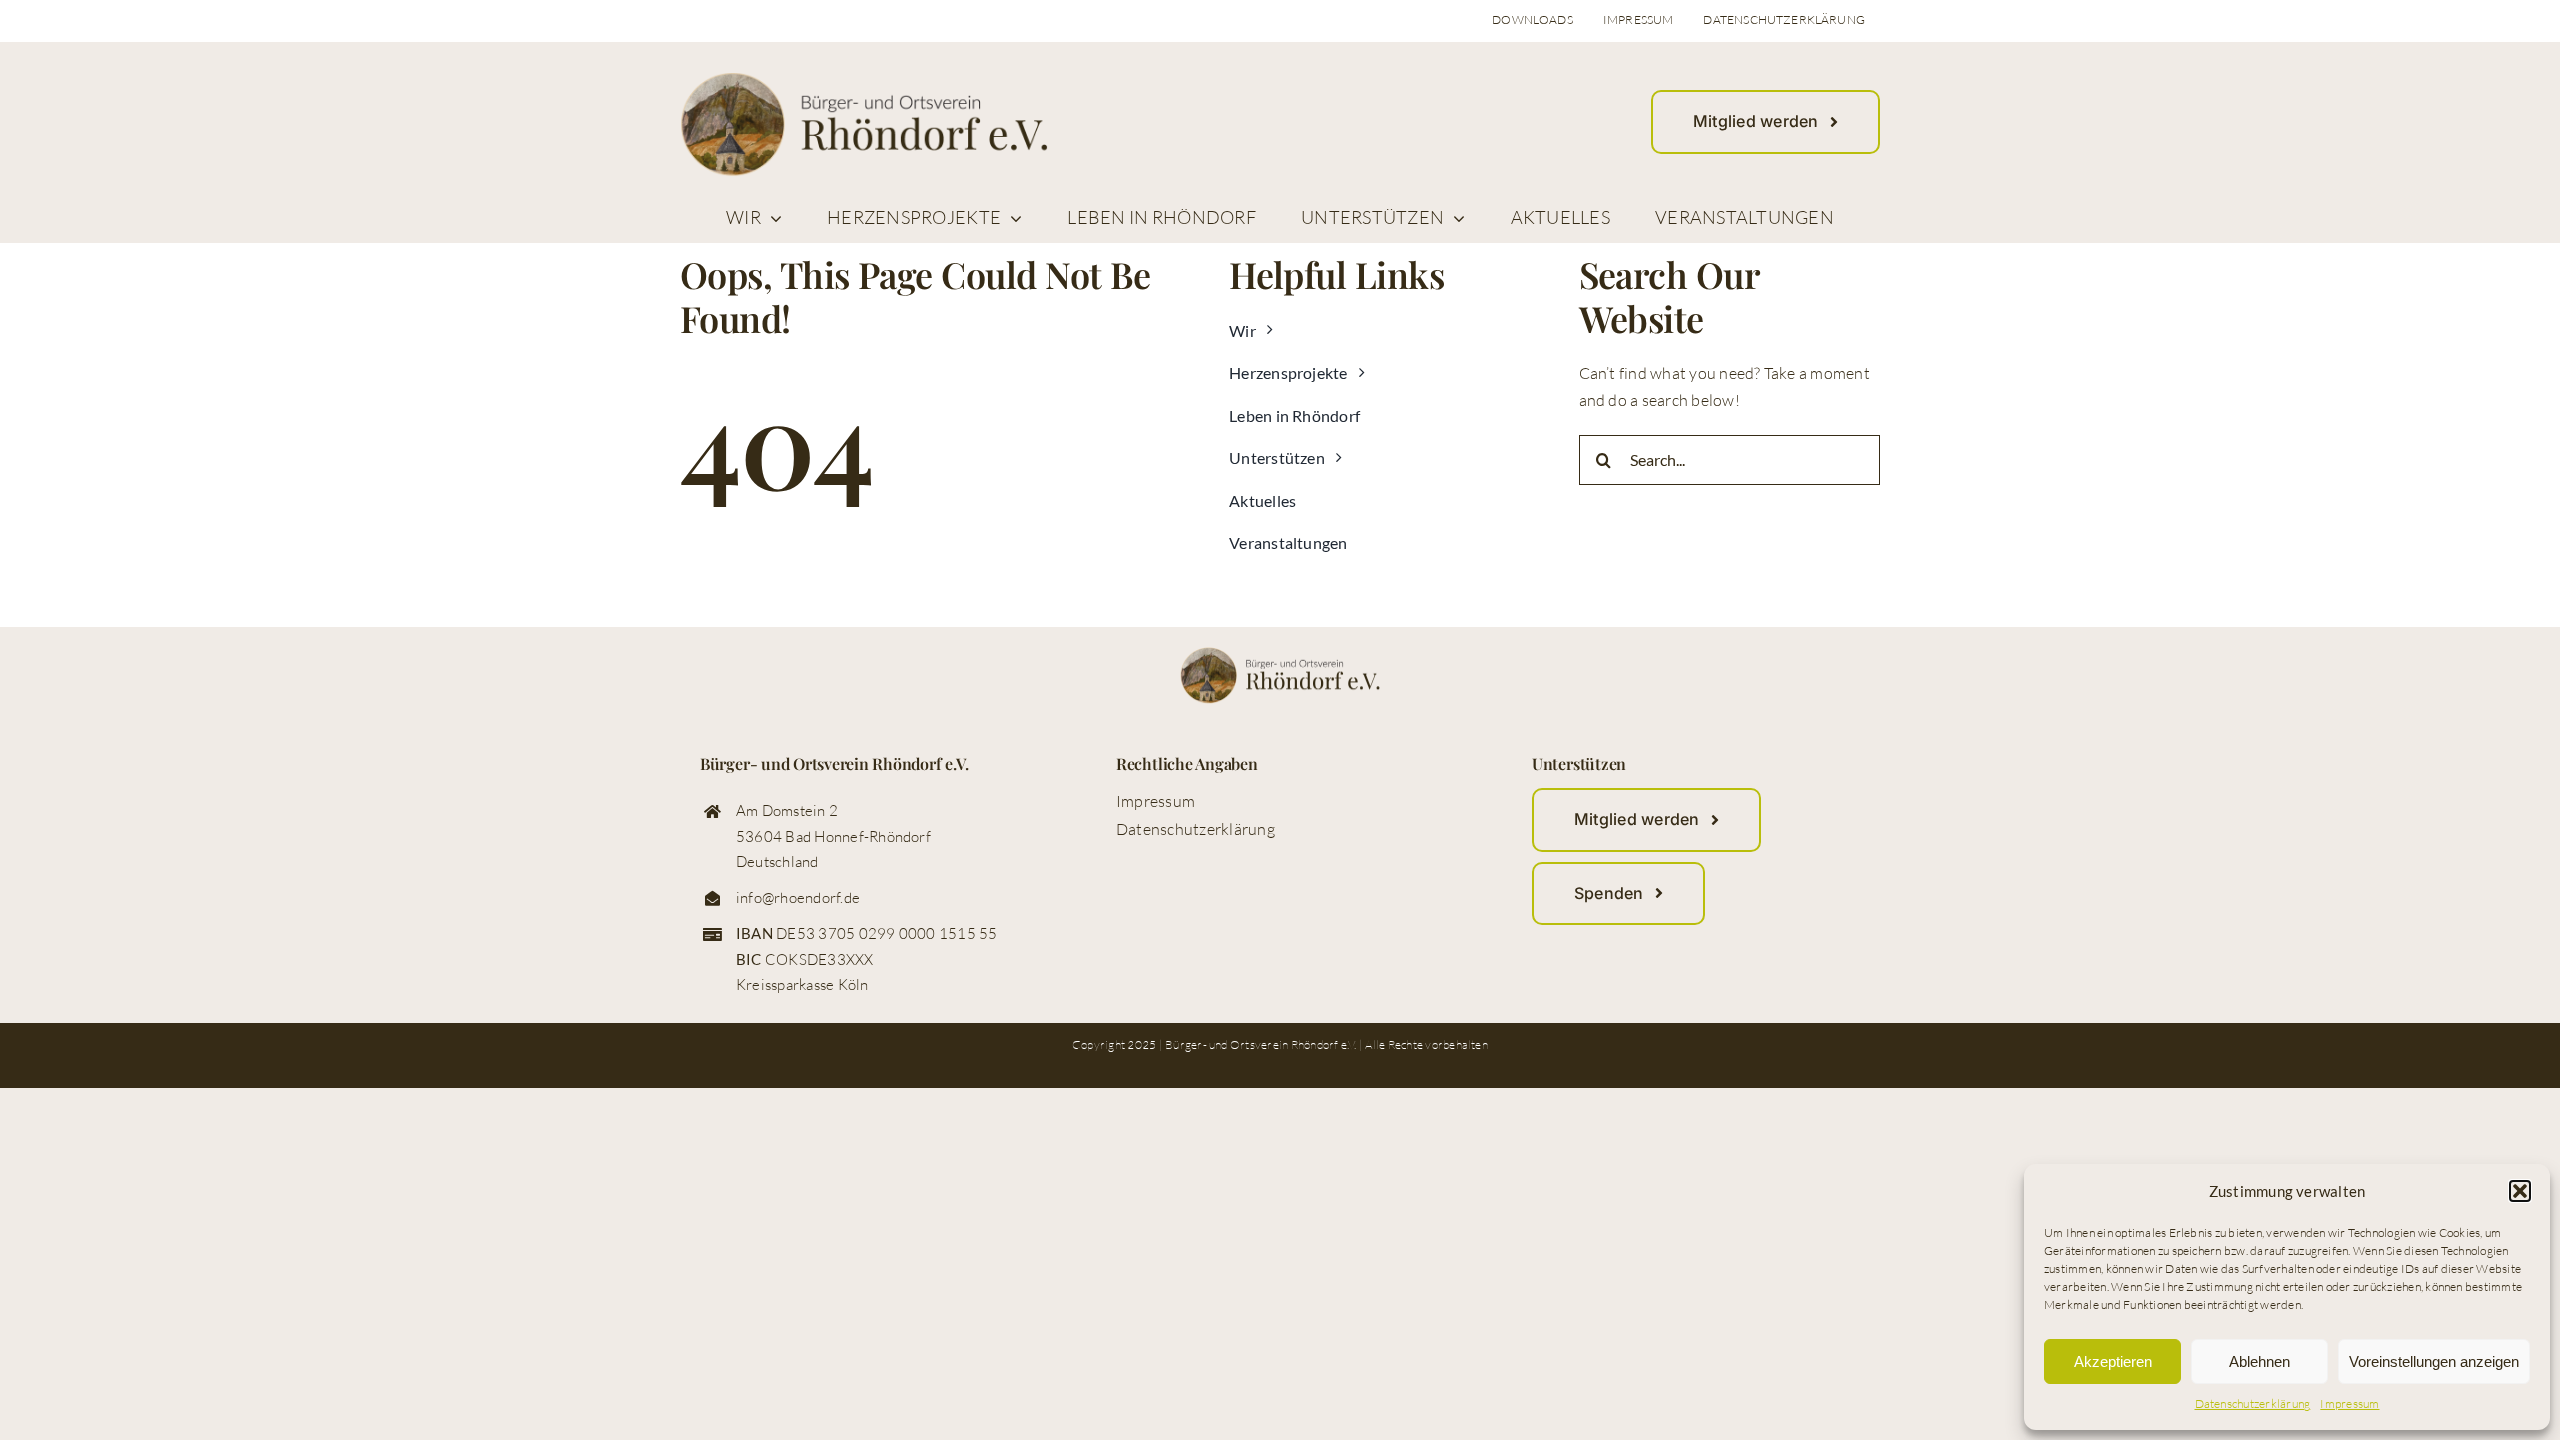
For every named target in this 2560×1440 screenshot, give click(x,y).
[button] (2520, 1191)
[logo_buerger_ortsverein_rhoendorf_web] (864, 80)
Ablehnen (2259, 1361)
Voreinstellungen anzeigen (2434, 1361)
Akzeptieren (2113, 1361)
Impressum (2349, 1403)
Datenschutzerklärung (2253, 1403)
